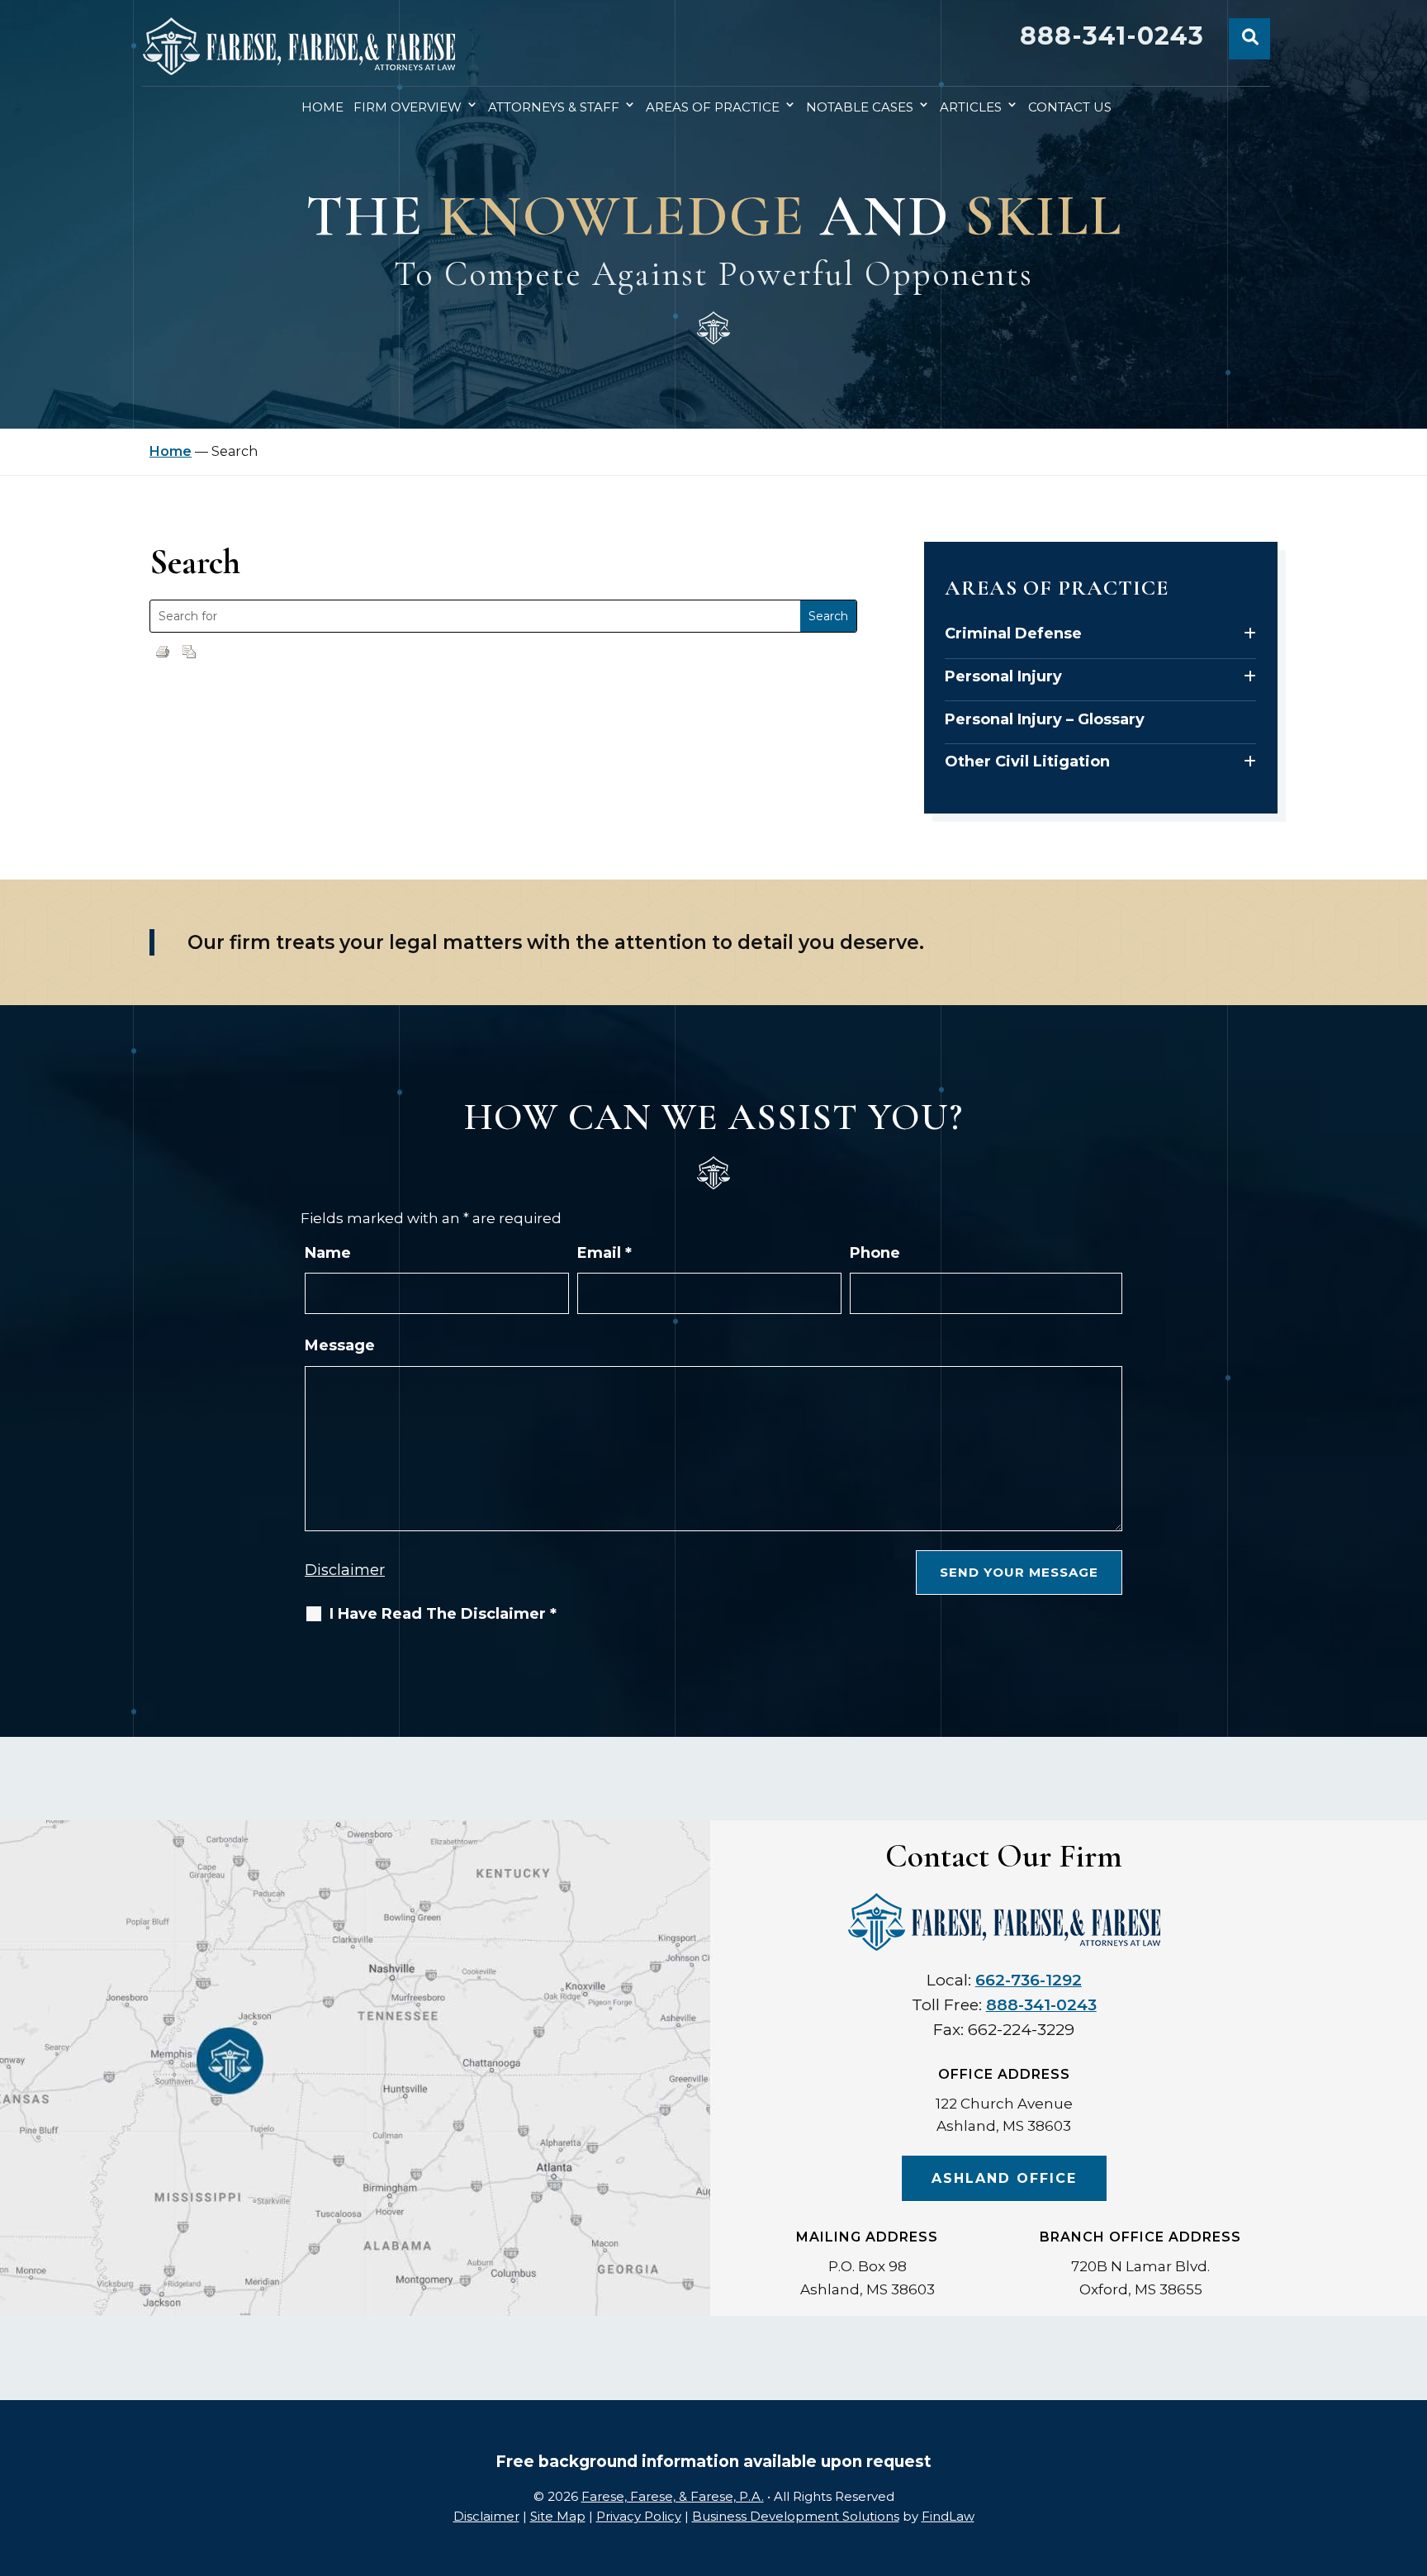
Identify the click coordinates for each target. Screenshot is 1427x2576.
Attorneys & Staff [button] (554, 107)
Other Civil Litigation (1027, 761)
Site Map (558, 2516)
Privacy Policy (639, 2516)
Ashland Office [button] (1004, 2178)
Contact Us (1070, 107)
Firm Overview (408, 107)
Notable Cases (860, 107)
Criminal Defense (1013, 633)
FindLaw (948, 2516)
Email (604, 1253)
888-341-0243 (1112, 36)
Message (340, 1345)
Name (328, 1253)
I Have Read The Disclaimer (443, 1614)
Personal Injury (1003, 676)
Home (322, 107)
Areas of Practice (713, 107)
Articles (971, 107)
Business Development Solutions (796, 2516)
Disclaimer (345, 1570)
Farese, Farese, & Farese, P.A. (673, 2496)
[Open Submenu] (1250, 634)
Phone (875, 1253)
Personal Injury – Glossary (1045, 719)
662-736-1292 (1029, 1980)
